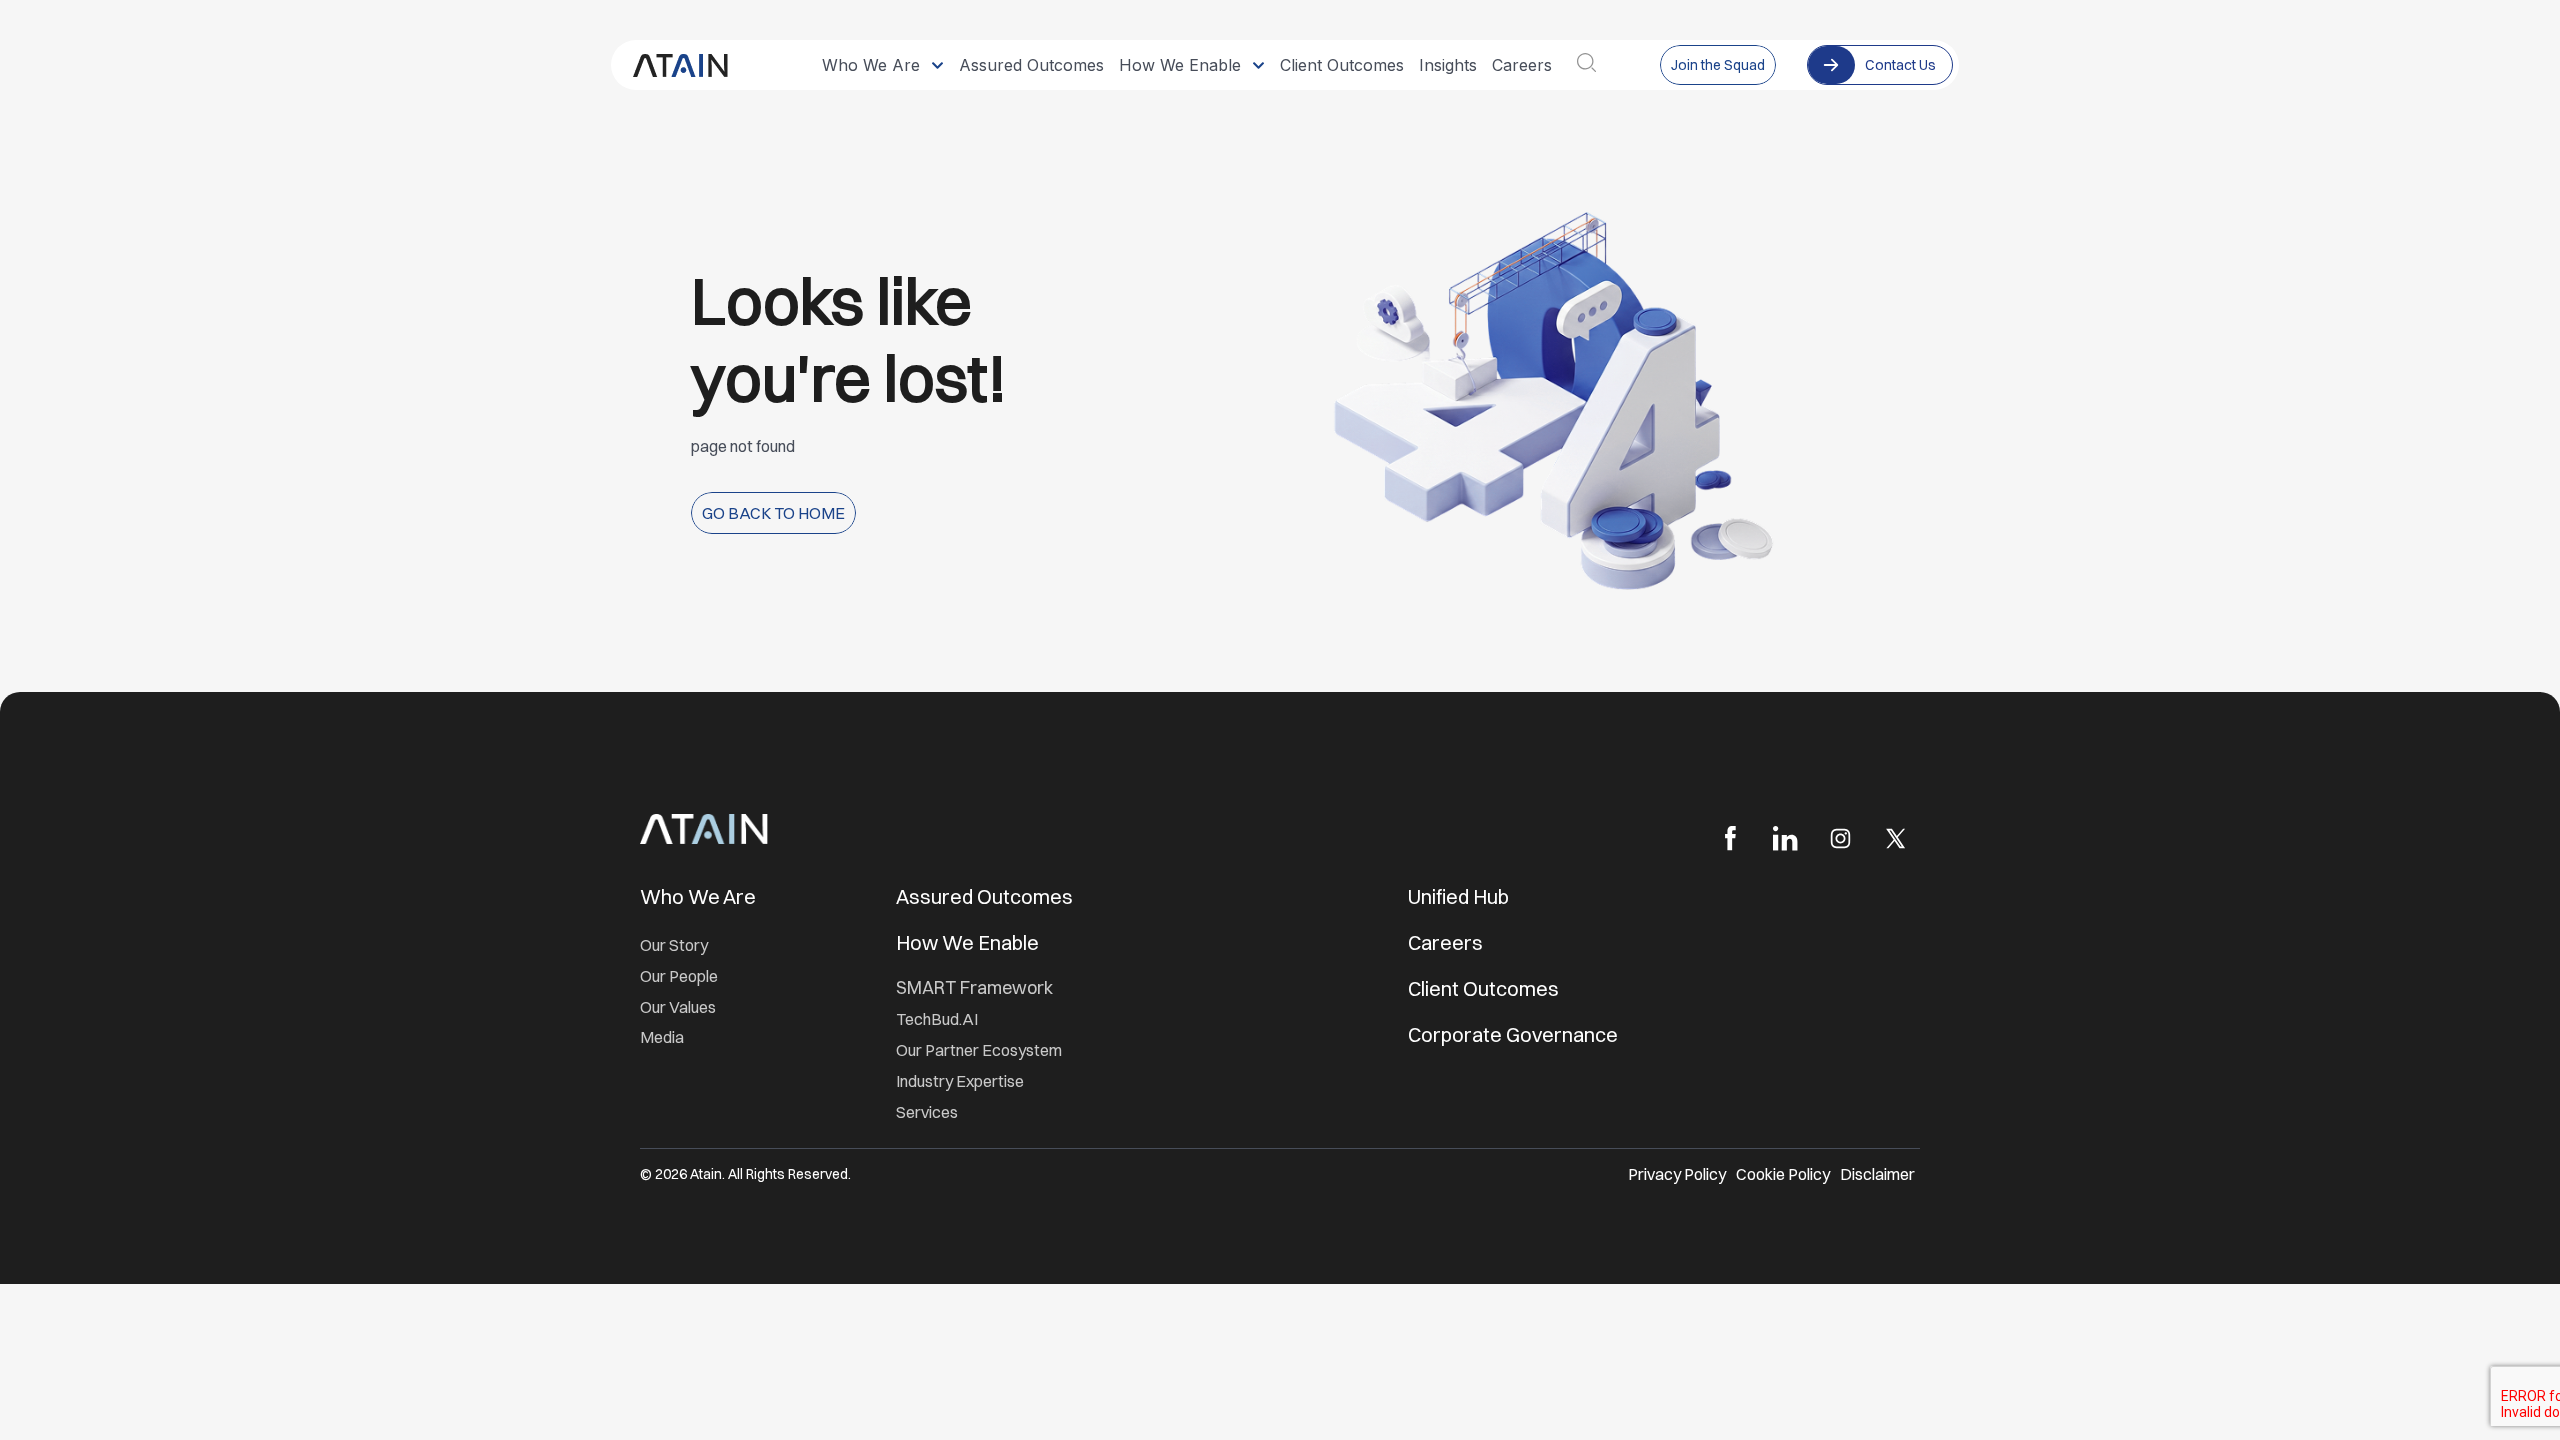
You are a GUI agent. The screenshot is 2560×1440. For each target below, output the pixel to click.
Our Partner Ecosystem (979, 1050)
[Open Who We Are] (937, 65)
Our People (679, 976)
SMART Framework (974, 987)
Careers (1445, 942)
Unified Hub (1458, 896)
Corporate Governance (1513, 1034)
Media (662, 1037)
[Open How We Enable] (1258, 65)
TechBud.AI (937, 1019)
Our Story (674, 945)
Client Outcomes (1485, 988)
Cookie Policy (1783, 1174)
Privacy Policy (1677, 1174)
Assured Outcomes (986, 896)
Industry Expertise (961, 1081)
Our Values (678, 1007)
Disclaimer (1877, 1174)
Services (927, 1112)
